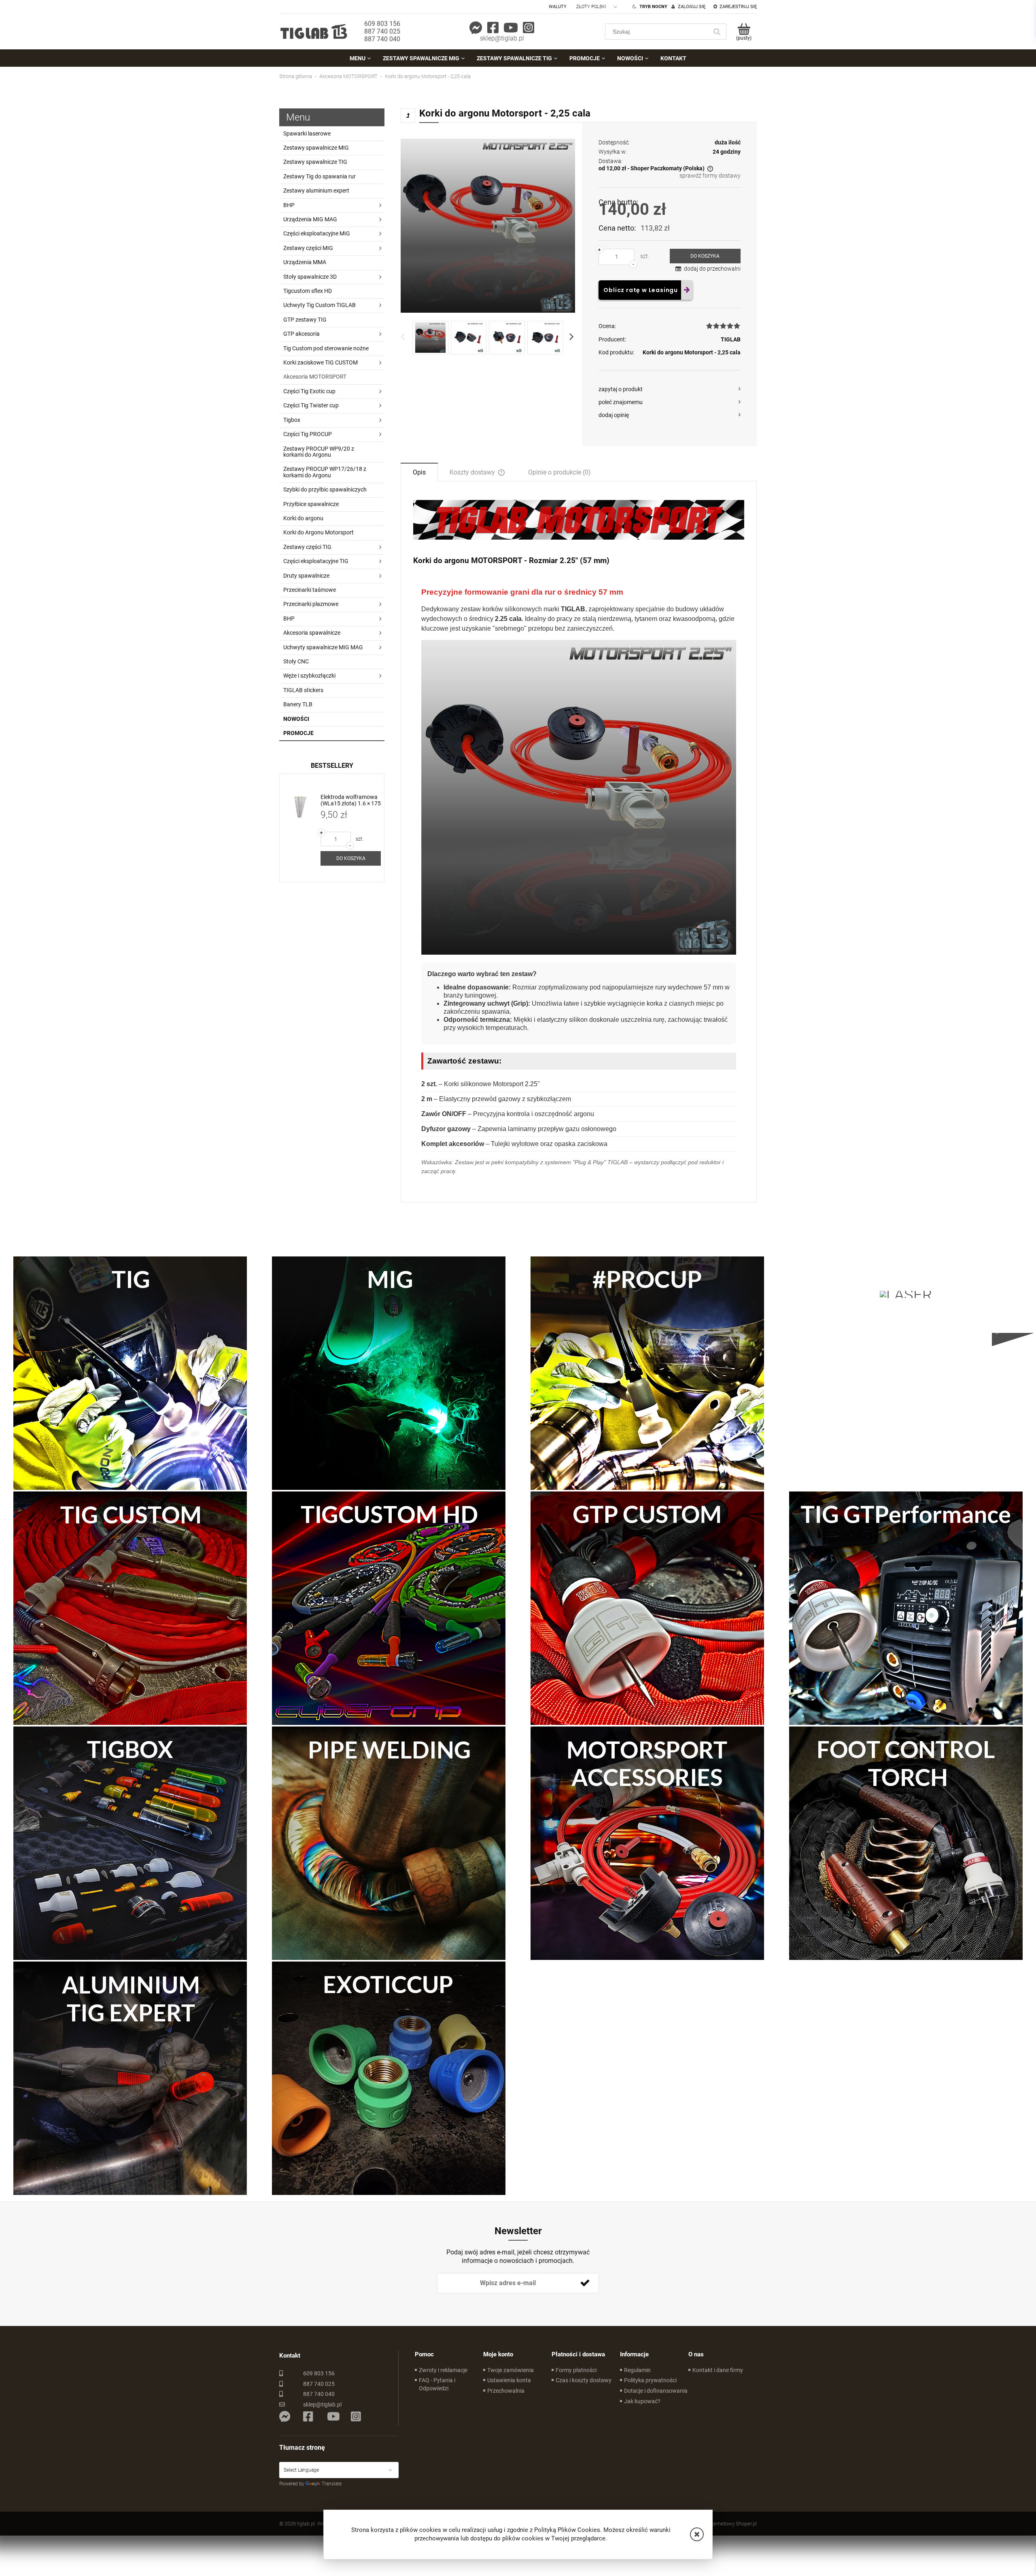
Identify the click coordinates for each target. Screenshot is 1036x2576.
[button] (697, 2534)
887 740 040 (382, 39)
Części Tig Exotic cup (309, 391)
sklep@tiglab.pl (502, 38)
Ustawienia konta (509, 2380)
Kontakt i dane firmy (718, 2370)
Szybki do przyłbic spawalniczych (325, 489)
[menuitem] (360, 58)
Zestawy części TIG (307, 547)
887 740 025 (382, 31)
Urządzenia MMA (305, 262)
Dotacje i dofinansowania (656, 2391)
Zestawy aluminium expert (316, 191)
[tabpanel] (579, 845)
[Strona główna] (314, 31)
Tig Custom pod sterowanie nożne (326, 348)
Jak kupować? (642, 2401)
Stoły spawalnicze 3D (310, 277)
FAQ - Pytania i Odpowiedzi (437, 2384)
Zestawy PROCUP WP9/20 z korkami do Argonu (319, 452)
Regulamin (637, 2370)
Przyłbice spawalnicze (311, 504)
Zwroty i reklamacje (443, 2370)
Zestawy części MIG (308, 248)
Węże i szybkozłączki (309, 676)
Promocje (298, 733)
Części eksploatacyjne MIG (317, 233)
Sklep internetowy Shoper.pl (725, 2524)
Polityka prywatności (650, 2380)
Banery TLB (298, 704)
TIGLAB (731, 339)
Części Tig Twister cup (311, 405)
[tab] (419, 472)
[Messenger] (476, 28)
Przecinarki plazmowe (311, 604)
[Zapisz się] (585, 2283)
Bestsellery (332, 766)
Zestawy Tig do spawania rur (320, 176)
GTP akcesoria (301, 334)
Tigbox (292, 420)
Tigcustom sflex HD (308, 291)
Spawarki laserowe (307, 133)
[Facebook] (493, 28)
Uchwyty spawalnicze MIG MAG (323, 647)
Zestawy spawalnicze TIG (315, 162)
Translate (332, 2484)
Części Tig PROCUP (308, 434)
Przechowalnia (506, 2391)
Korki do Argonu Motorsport (318, 532)
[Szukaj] (717, 32)
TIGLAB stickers (303, 690)
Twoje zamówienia (511, 2370)
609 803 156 (382, 24)
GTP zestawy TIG (305, 320)
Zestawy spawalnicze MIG (316, 148)
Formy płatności (576, 2370)
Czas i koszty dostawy (584, 2380)
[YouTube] (511, 28)
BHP (289, 205)
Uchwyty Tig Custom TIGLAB (320, 305)
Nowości (296, 719)
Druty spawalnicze (306, 576)
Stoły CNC (296, 661)
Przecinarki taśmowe (310, 590)
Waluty (558, 7)
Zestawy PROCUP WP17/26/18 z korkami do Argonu (325, 472)
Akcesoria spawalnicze (312, 633)
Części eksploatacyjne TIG (316, 561)
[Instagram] (529, 28)
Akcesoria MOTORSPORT (315, 377)
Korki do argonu (303, 518)
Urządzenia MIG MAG (310, 219)
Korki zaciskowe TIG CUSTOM (321, 362)
